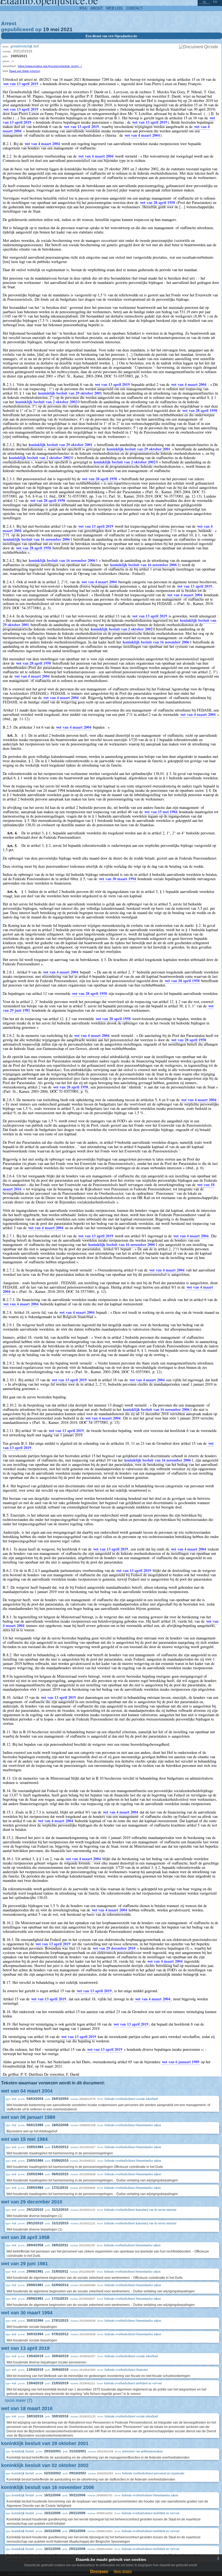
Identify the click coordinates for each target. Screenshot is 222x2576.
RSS (83, 8)
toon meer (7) (19, 2400)
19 (46, 29)
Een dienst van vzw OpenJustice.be (111, 36)
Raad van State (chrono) (25, 71)
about (97, 8)
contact (134, 8)
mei (55, 29)
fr (215, 2)
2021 (67, 29)
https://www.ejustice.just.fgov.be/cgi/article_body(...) (50, 66)
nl (205, 2)
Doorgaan (99, 2571)
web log (114, 8)
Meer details (123, 2571)
